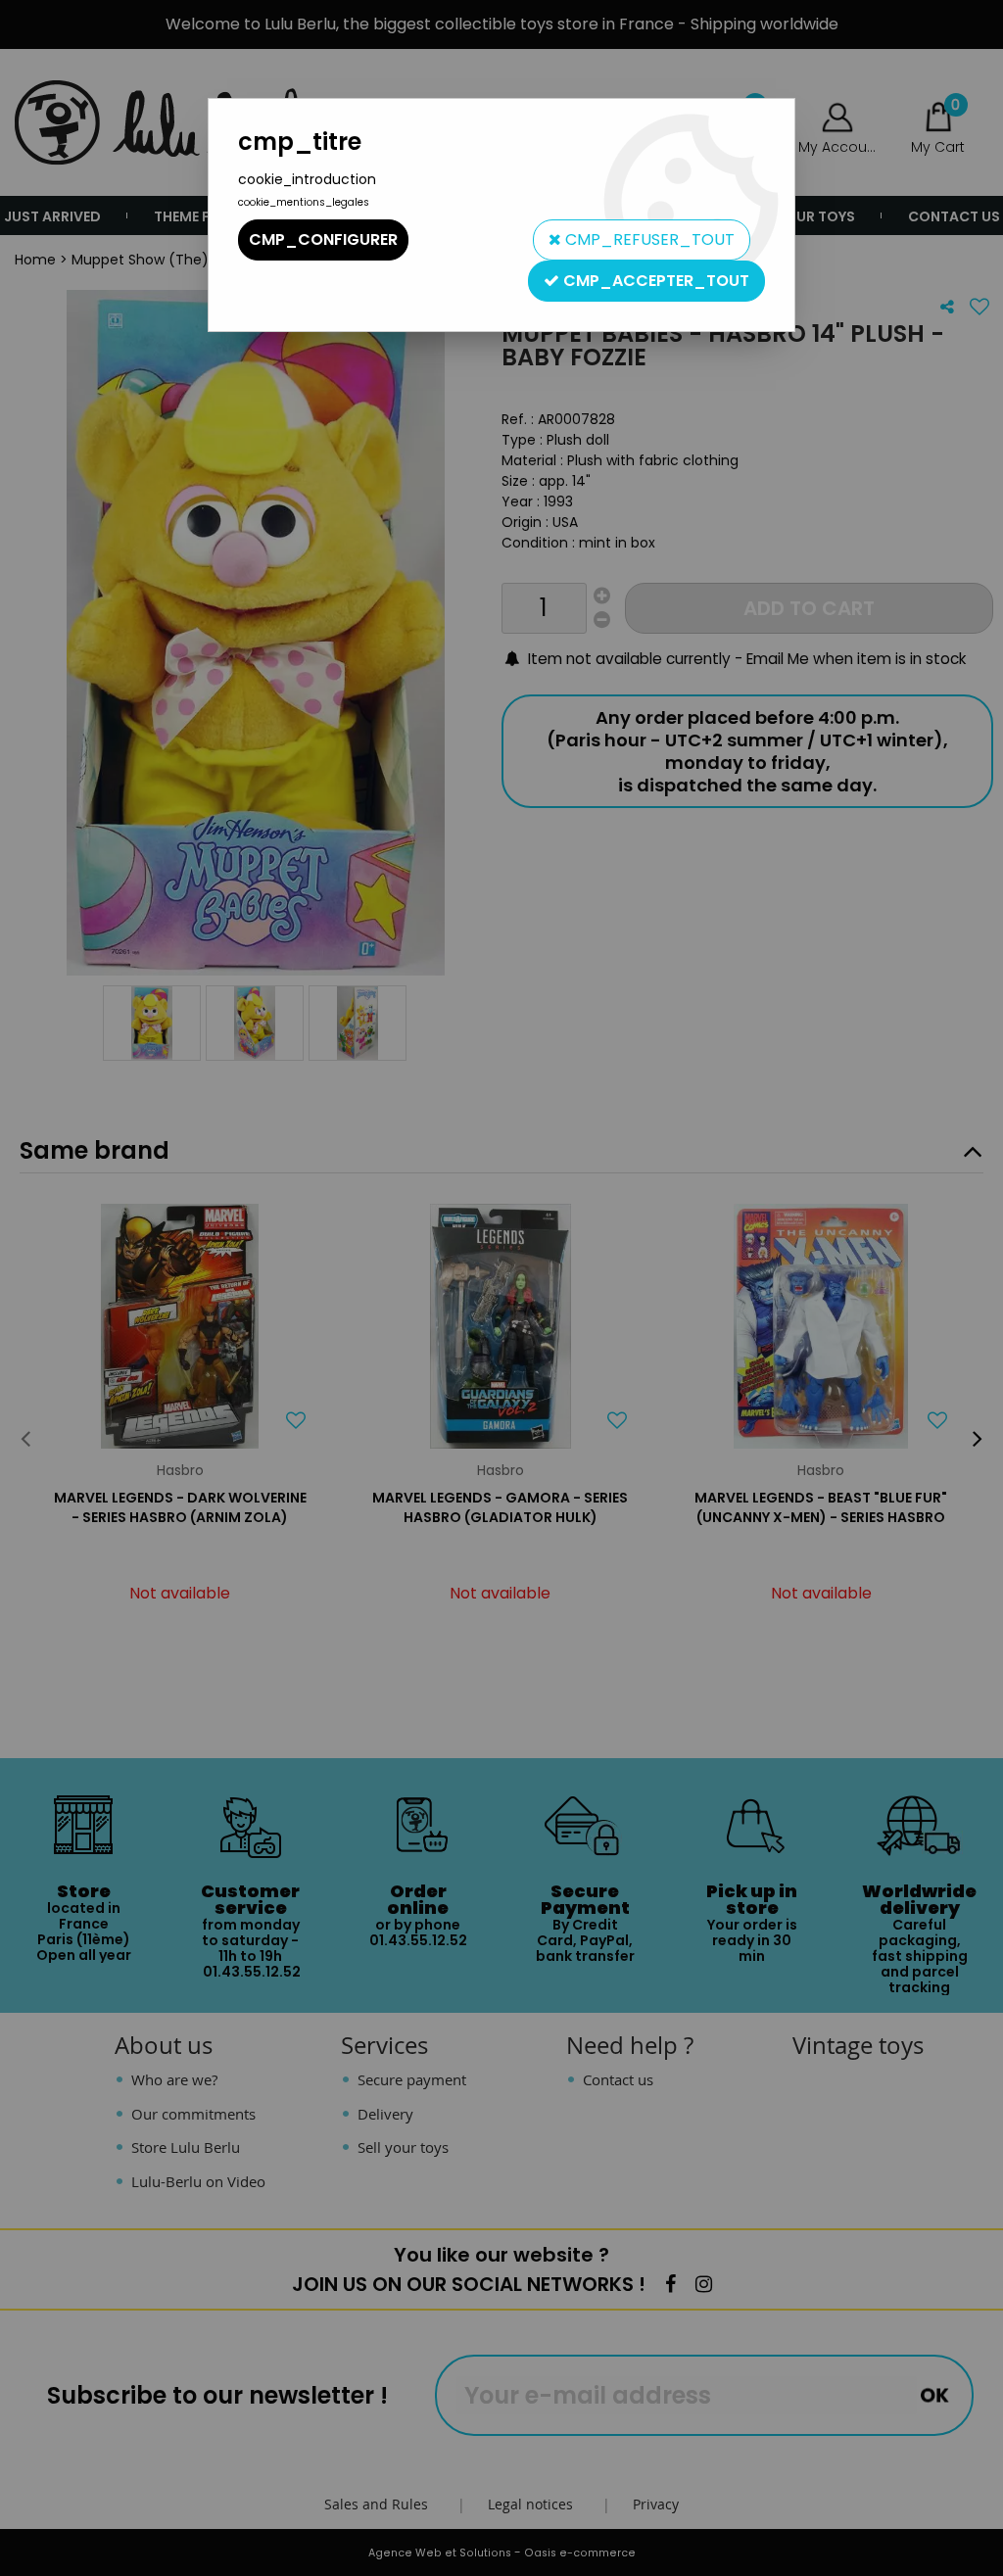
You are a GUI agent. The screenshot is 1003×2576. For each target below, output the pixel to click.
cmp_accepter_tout (654, 281)
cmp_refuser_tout (648, 239)
